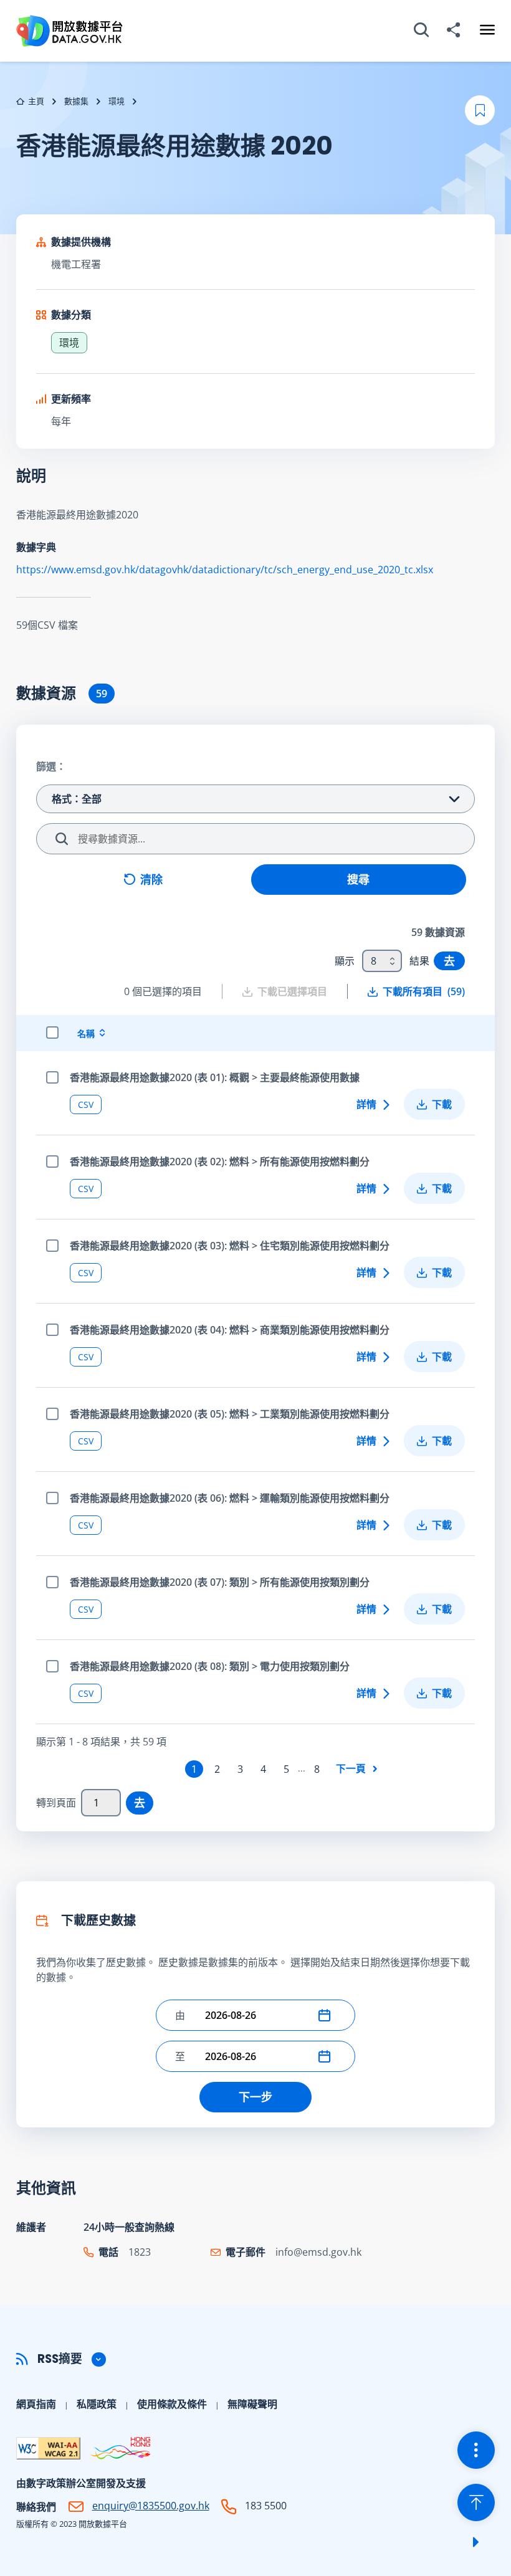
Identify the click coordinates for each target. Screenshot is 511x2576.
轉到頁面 (56, 1803)
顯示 (345, 961)
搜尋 (358, 879)
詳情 (366, 1104)
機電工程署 (76, 264)
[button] (327, 2015)
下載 (442, 1104)
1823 (140, 2252)
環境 (117, 101)
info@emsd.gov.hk (318, 2252)
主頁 (36, 101)
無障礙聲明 (252, 2404)
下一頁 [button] (351, 1768)
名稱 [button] (86, 1033)
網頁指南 (36, 2404)
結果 (419, 961)
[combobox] (382, 961)
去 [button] (449, 961)
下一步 (255, 2097)
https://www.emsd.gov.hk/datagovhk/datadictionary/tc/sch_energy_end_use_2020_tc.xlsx (225, 570)
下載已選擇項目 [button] (292, 991)
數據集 (76, 101)
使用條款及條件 (172, 2404)
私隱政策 (97, 2404)
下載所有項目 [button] (424, 991)
